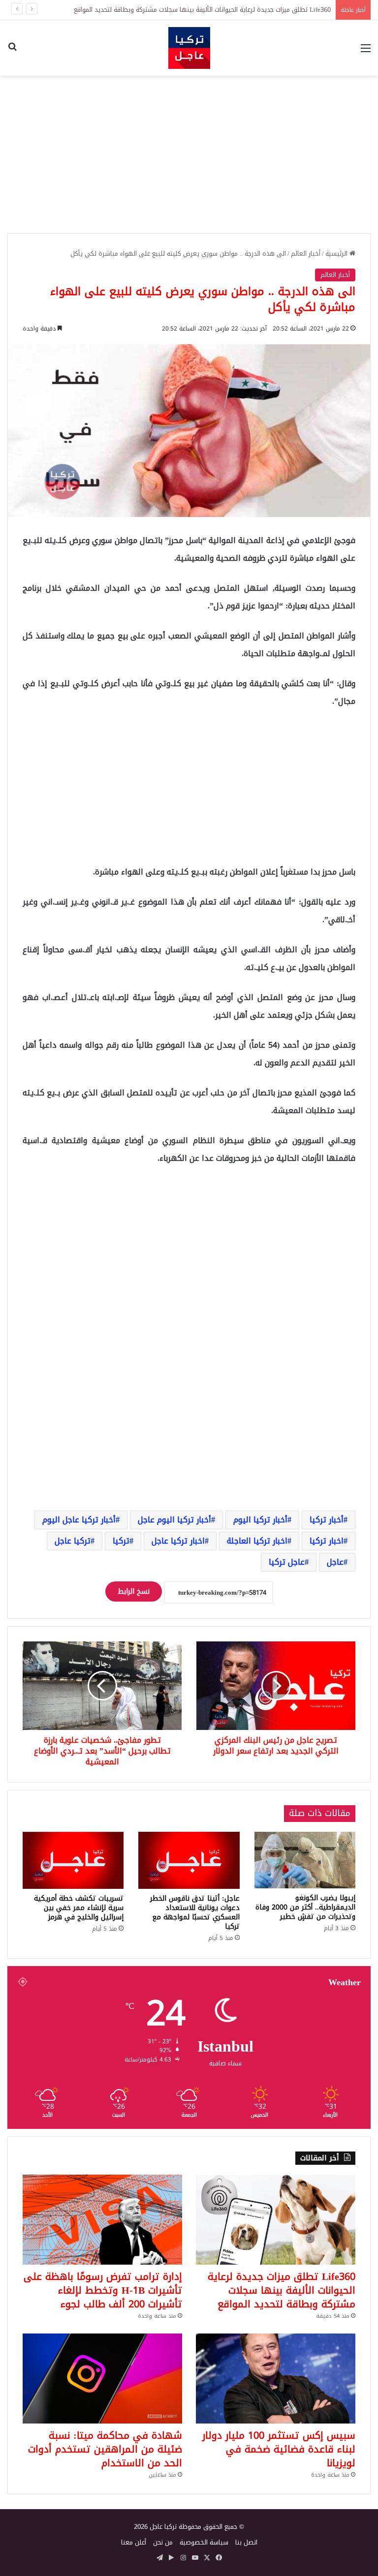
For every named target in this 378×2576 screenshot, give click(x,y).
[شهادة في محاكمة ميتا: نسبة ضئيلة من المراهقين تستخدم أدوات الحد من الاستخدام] (102, 2379)
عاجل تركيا (287, 1562)
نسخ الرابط (134, 1591)
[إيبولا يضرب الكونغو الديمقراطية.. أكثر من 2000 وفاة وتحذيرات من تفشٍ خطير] (305, 1860)
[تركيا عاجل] (189, 48)
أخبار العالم (306, 254)
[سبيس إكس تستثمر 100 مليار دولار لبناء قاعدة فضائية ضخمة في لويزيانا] (276, 2379)
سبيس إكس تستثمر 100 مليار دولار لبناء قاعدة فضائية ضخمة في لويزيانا (279, 2449)
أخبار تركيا (327, 1520)
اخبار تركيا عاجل (178, 1541)
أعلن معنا (134, 2542)
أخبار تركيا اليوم (260, 1520)
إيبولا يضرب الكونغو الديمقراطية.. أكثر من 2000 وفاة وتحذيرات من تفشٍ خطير (305, 1907)
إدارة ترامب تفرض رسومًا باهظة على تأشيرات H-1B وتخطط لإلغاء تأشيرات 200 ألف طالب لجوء (103, 2290)
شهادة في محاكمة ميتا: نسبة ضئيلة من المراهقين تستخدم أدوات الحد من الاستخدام (105, 2449)
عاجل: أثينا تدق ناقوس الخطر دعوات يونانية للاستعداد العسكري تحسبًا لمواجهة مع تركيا (195, 1912)
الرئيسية (337, 254)
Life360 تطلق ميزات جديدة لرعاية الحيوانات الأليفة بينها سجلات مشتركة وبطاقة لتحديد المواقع (202, 10)
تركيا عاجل (73, 1541)
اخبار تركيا (327, 1541)
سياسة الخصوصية (204, 2542)
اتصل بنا (246, 2542)
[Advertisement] (189, 154)
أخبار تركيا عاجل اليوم (79, 1520)
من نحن (163, 2542)
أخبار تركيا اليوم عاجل (174, 1520)
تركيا (121, 1541)
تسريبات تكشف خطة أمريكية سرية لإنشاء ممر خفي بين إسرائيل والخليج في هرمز (79, 1908)
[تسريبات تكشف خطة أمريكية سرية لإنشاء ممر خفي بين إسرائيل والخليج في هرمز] (73, 1860)
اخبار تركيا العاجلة (257, 1541)
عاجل (335, 1562)
